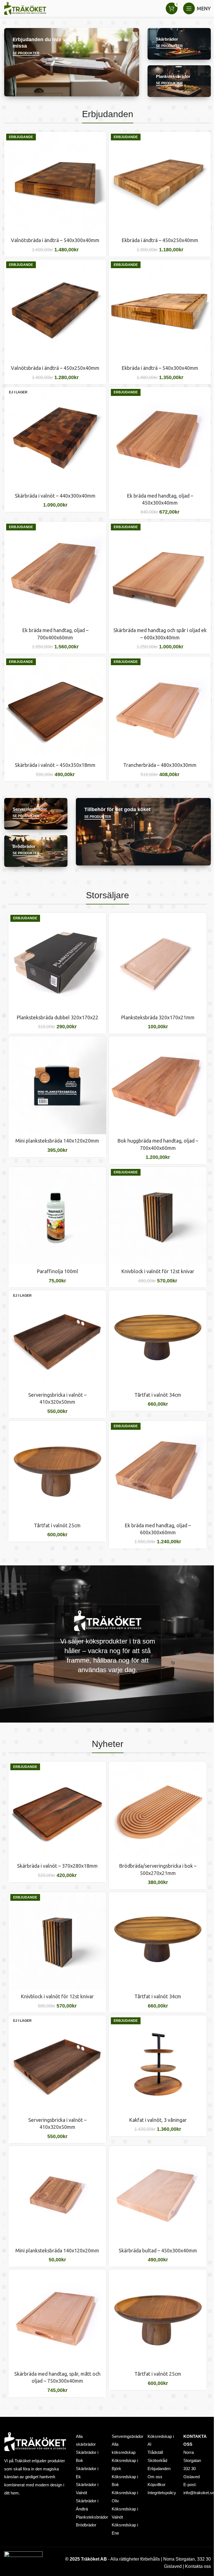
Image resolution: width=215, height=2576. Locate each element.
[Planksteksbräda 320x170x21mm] (158, 962)
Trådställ (155, 2452)
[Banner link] (72, 62)
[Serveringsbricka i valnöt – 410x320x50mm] (57, 1339)
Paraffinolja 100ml (57, 1271)
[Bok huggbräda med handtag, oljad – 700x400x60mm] (158, 1085)
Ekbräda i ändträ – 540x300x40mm (160, 368)
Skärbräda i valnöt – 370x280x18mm (57, 1866)
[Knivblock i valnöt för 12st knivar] (158, 1216)
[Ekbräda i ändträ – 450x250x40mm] (160, 183)
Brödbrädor (86, 2525)
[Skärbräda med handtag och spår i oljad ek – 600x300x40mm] (160, 573)
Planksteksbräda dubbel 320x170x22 (57, 1017)
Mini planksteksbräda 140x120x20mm (57, 1141)
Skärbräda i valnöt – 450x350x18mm (55, 765)
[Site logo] (25, 8)
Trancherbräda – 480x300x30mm (160, 765)
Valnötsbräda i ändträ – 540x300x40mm (55, 240)
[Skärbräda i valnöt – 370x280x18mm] (57, 1810)
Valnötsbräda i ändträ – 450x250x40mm (55, 368)
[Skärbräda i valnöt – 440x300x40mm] (55, 438)
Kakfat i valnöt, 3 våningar (158, 2120)
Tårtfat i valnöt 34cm (158, 1395)
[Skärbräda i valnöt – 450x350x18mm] (55, 707)
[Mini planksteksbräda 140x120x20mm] (57, 1085)
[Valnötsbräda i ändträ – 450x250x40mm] (55, 310)
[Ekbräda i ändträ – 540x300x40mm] (160, 310)
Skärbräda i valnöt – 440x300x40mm (55, 496)
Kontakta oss (198, 2566)
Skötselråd (157, 2461)
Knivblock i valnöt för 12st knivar (158, 1271)
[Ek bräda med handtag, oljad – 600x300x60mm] (158, 1470)
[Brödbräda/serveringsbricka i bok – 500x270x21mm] (158, 1810)
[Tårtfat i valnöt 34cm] (158, 1339)
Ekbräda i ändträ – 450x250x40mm (160, 240)
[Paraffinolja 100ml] (57, 1216)
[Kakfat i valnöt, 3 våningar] (158, 2064)
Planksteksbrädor (92, 2517)
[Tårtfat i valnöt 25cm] (57, 1470)
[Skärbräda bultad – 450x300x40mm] (158, 2195)
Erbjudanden (159, 2469)
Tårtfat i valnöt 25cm (57, 1525)
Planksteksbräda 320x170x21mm (158, 1017)
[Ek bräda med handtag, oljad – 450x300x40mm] (160, 438)
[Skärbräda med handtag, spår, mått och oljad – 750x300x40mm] (57, 2318)
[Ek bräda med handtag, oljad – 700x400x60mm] (55, 573)
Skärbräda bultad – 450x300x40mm (158, 2250)
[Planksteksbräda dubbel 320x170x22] (57, 962)
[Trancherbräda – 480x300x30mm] (160, 707)
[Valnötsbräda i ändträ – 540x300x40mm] (55, 183)
